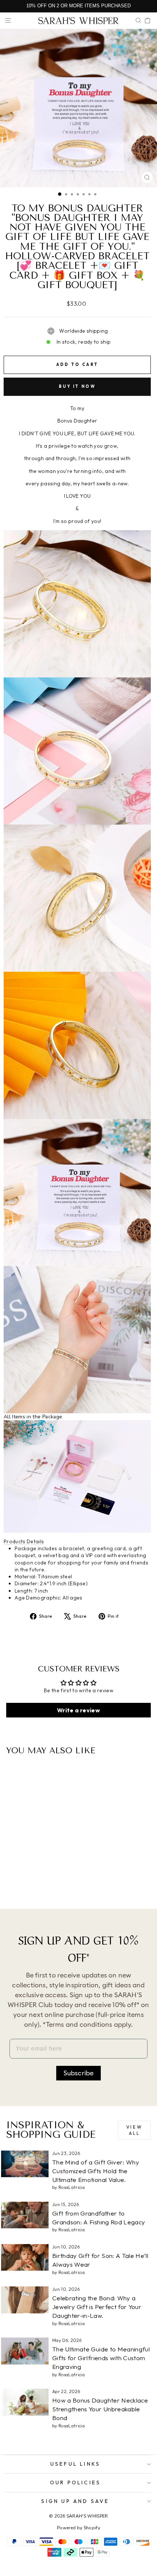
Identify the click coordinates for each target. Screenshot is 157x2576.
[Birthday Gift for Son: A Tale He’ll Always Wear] (25, 2257)
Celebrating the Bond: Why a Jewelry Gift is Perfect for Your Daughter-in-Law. (97, 2307)
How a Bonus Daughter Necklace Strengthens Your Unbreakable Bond (100, 2409)
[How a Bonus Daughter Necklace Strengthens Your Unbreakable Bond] (25, 2402)
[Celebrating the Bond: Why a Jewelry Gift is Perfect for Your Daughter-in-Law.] (25, 2300)
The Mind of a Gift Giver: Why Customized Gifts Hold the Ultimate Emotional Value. (96, 2171)
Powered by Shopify (78, 2528)
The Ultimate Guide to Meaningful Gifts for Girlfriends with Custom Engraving (101, 2358)
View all (134, 2130)
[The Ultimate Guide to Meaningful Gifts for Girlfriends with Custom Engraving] (25, 2351)
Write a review (78, 1710)
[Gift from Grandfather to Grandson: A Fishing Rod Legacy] (25, 2215)
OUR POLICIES (75, 2483)
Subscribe (79, 2073)
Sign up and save (75, 2501)
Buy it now (77, 386)
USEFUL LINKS (75, 2464)
